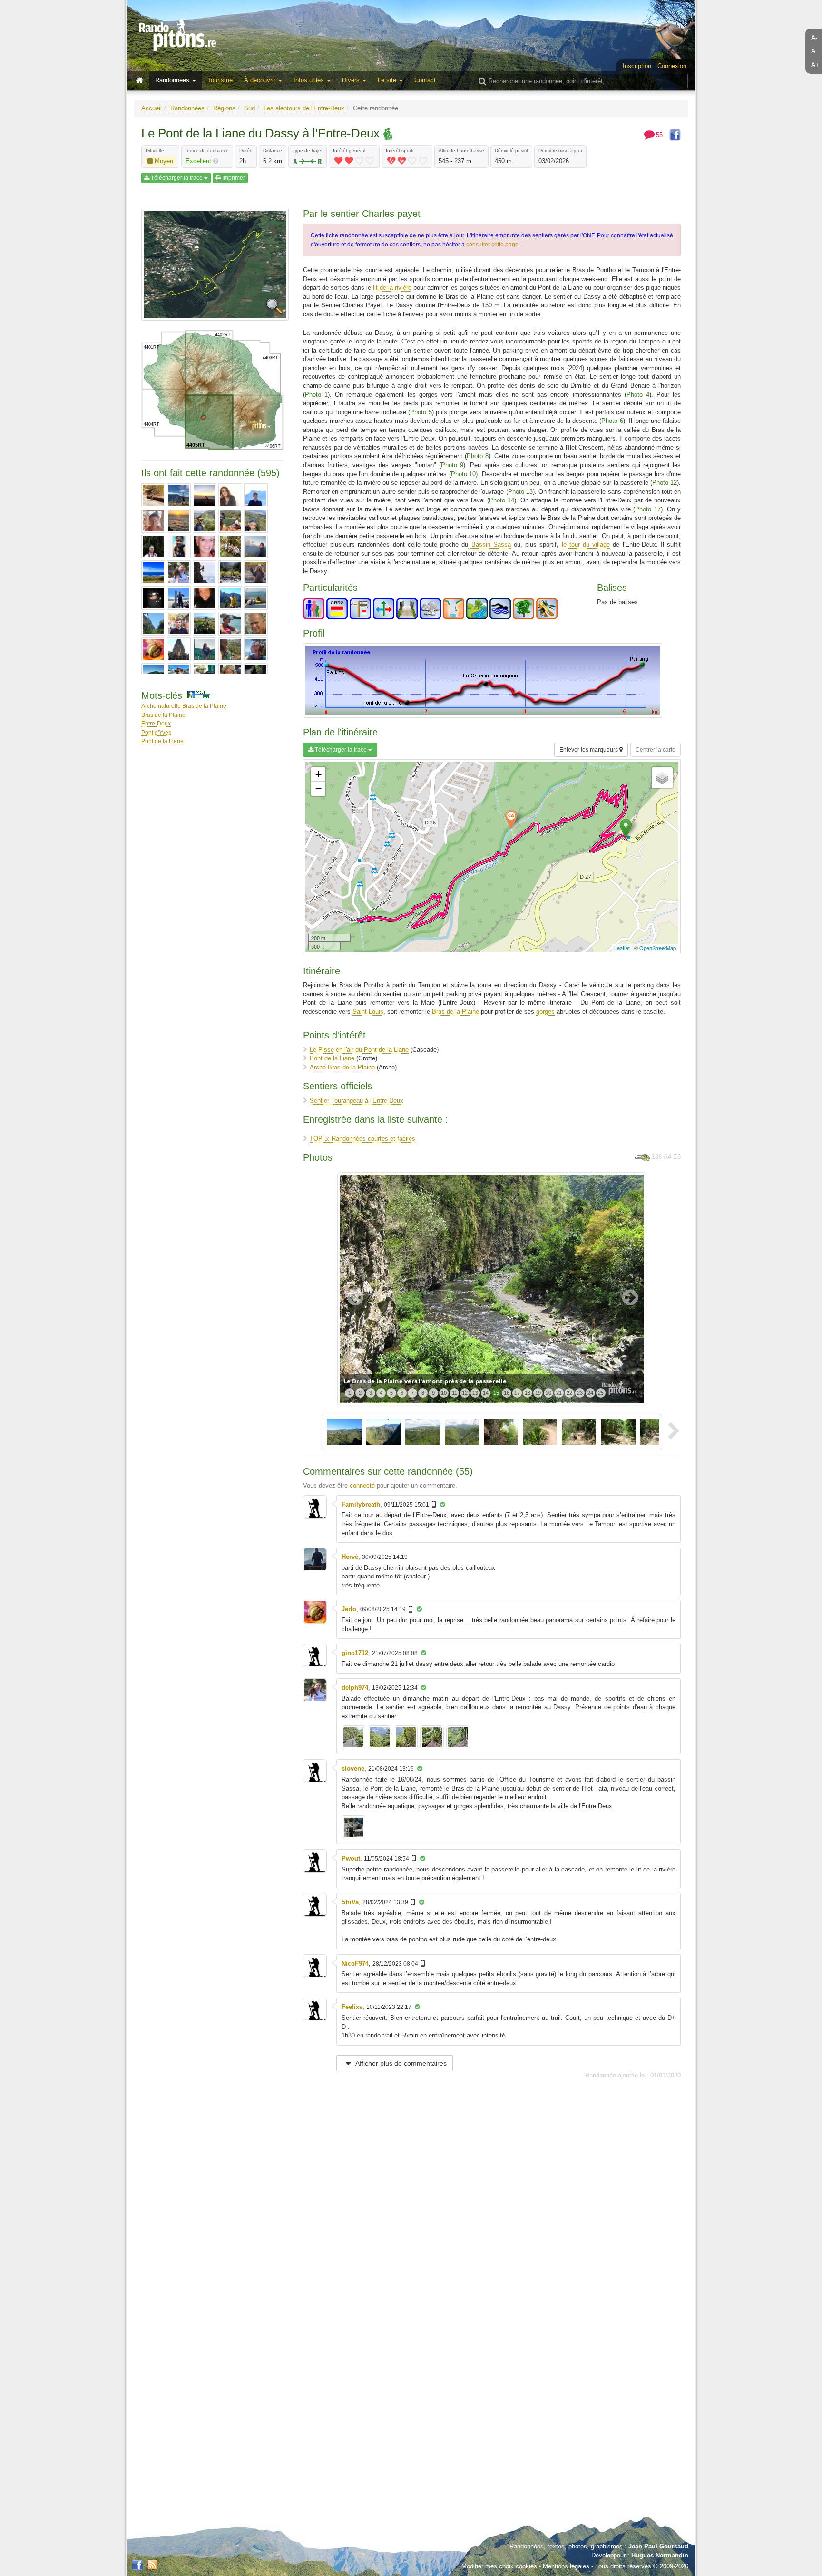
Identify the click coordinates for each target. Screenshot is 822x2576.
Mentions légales (566, 2566)
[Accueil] (142, 81)
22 (569, 1393)
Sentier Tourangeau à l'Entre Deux (357, 1101)
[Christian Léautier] (230, 547)
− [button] (318, 788)
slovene (353, 1768)
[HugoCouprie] (179, 624)
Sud (250, 108)
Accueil (152, 108)
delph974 (355, 1688)
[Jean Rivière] (256, 624)
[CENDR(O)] (205, 547)
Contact (425, 80)
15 (496, 1393)
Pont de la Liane (162, 741)
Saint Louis (368, 1012)
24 (590, 1393)
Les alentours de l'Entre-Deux (304, 108)
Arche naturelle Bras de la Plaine (184, 706)
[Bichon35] (230, 521)
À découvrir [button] (261, 80)
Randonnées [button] (173, 80)
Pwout (351, 1858)
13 (475, 1393)
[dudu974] (256, 572)
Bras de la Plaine (163, 715)
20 (548, 1393)
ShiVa (350, 1902)
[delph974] (179, 572)
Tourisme (220, 80)
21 (559, 1393)
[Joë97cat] (205, 649)
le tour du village (586, 544)
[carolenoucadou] (179, 547)
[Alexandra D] (205, 495)
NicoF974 (355, 1964)
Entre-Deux (156, 723)
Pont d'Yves (156, 732)
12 (465, 1393)
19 (538, 1393)
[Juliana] (256, 649)
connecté (362, 1485)
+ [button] (318, 774)
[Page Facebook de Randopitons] (137, 2566)
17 (517, 1393)
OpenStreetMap (658, 948)
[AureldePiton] (153, 521)
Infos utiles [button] (310, 80)
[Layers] (662, 778)
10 (444, 1393)
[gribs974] (153, 624)
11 (455, 1393)
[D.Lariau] (230, 572)
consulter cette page (493, 245)
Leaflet (622, 948)
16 (507, 1393)
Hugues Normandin (660, 2555)
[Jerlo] (153, 649)
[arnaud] (256, 495)
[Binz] (256, 521)
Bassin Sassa (489, 544)
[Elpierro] (179, 598)
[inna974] (230, 624)
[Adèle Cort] (153, 495)
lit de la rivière (392, 288)
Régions (224, 108)
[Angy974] (230, 495)
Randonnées (187, 108)
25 (601, 1393)
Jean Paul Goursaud (658, 2546)
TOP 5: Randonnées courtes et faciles (362, 1139)
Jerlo (349, 1609)
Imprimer (233, 178)
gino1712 (355, 1653)
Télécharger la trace (177, 178)
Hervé (350, 1557)
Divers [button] (352, 80)
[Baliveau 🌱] (179, 521)
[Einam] (153, 598)
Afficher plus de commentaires (400, 2063)
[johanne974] (230, 649)
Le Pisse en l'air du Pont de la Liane (359, 1050)
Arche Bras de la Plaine (342, 1067)
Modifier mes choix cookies (499, 2566)
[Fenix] (256, 598)
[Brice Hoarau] (153, 547)
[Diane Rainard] (205, 572)
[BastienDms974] (205, 521)
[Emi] (205, 598)
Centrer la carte (656, 750)
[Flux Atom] (153, 2564)
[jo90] (179, 649)
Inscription (637, 66)
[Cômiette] (256, 547)
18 (528, 1393)
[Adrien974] (179, 495)
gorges (545, 1012)
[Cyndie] (153, 572)
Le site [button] (388, 80)
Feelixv (352, 2007)
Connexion (672, 66)
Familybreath (361, 1504)
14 (486, 1393)
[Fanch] (230, 598)
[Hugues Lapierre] (205, 624)
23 (580, 1393)
